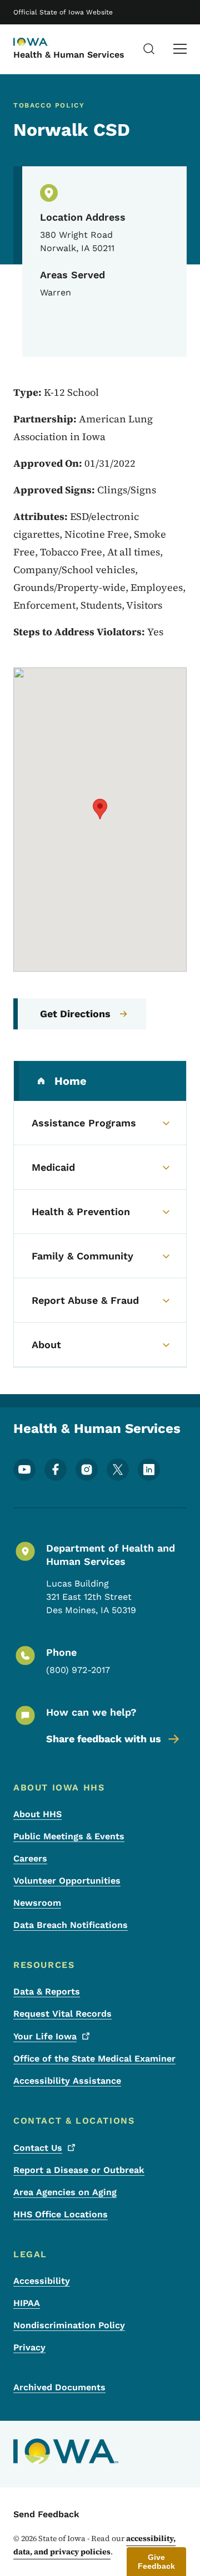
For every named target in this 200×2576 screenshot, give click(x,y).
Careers (30, 1858)
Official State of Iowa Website (63, 12)
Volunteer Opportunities (67, 1881)
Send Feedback (46, 2514)
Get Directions (75, 1014)
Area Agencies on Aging (65, 2192)
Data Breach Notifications (71, 1925)
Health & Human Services (69, 55)
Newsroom (37, 1903)
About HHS (37, 1814)
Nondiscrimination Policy (69, 2325)
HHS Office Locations (61, 2214)
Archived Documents (59, 2387)
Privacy (29, 2347)
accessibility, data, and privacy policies (94, 2545)
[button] (100, 809)
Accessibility (42, 2281)
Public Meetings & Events (69, 1836)
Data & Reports (47, 1991)
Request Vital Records (62, 2014)
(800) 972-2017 (78, 1670)
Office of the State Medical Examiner (94, 2059)
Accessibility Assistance (67, 2081)
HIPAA (27, 2303)
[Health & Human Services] (41, 43)
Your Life (45, 2036)
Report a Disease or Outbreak (79, 2170)
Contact (38, 2148)
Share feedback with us (104, 1739)
